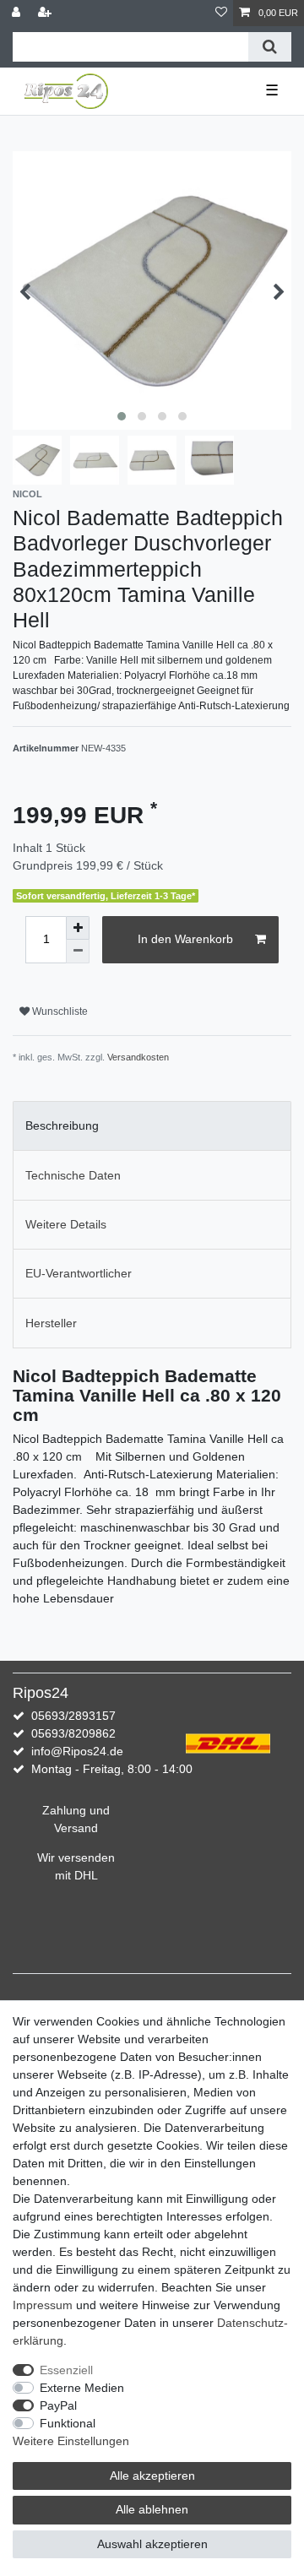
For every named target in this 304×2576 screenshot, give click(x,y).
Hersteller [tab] (51, 1323)
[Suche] (270, 47)
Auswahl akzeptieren (152, 2544)
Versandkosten (138, 1057)
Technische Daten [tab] (73, 1175)
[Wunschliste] (221, 13)
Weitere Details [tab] (66, 1224)
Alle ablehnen (152, 2509)
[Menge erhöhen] (78, 928)
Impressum (43, 2305)
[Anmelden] (18, 13)
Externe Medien (82, 2388)
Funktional (68, 2423)
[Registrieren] (46, 13)
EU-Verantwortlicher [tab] (79, 1273)
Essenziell (66, 2370)
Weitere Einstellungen (71, 2441)
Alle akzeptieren (152, 2476)
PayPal (58, 2405)
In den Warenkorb (185, 939)
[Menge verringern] (78, 952)
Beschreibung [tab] (62, 1125)
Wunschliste (59, 1011)
